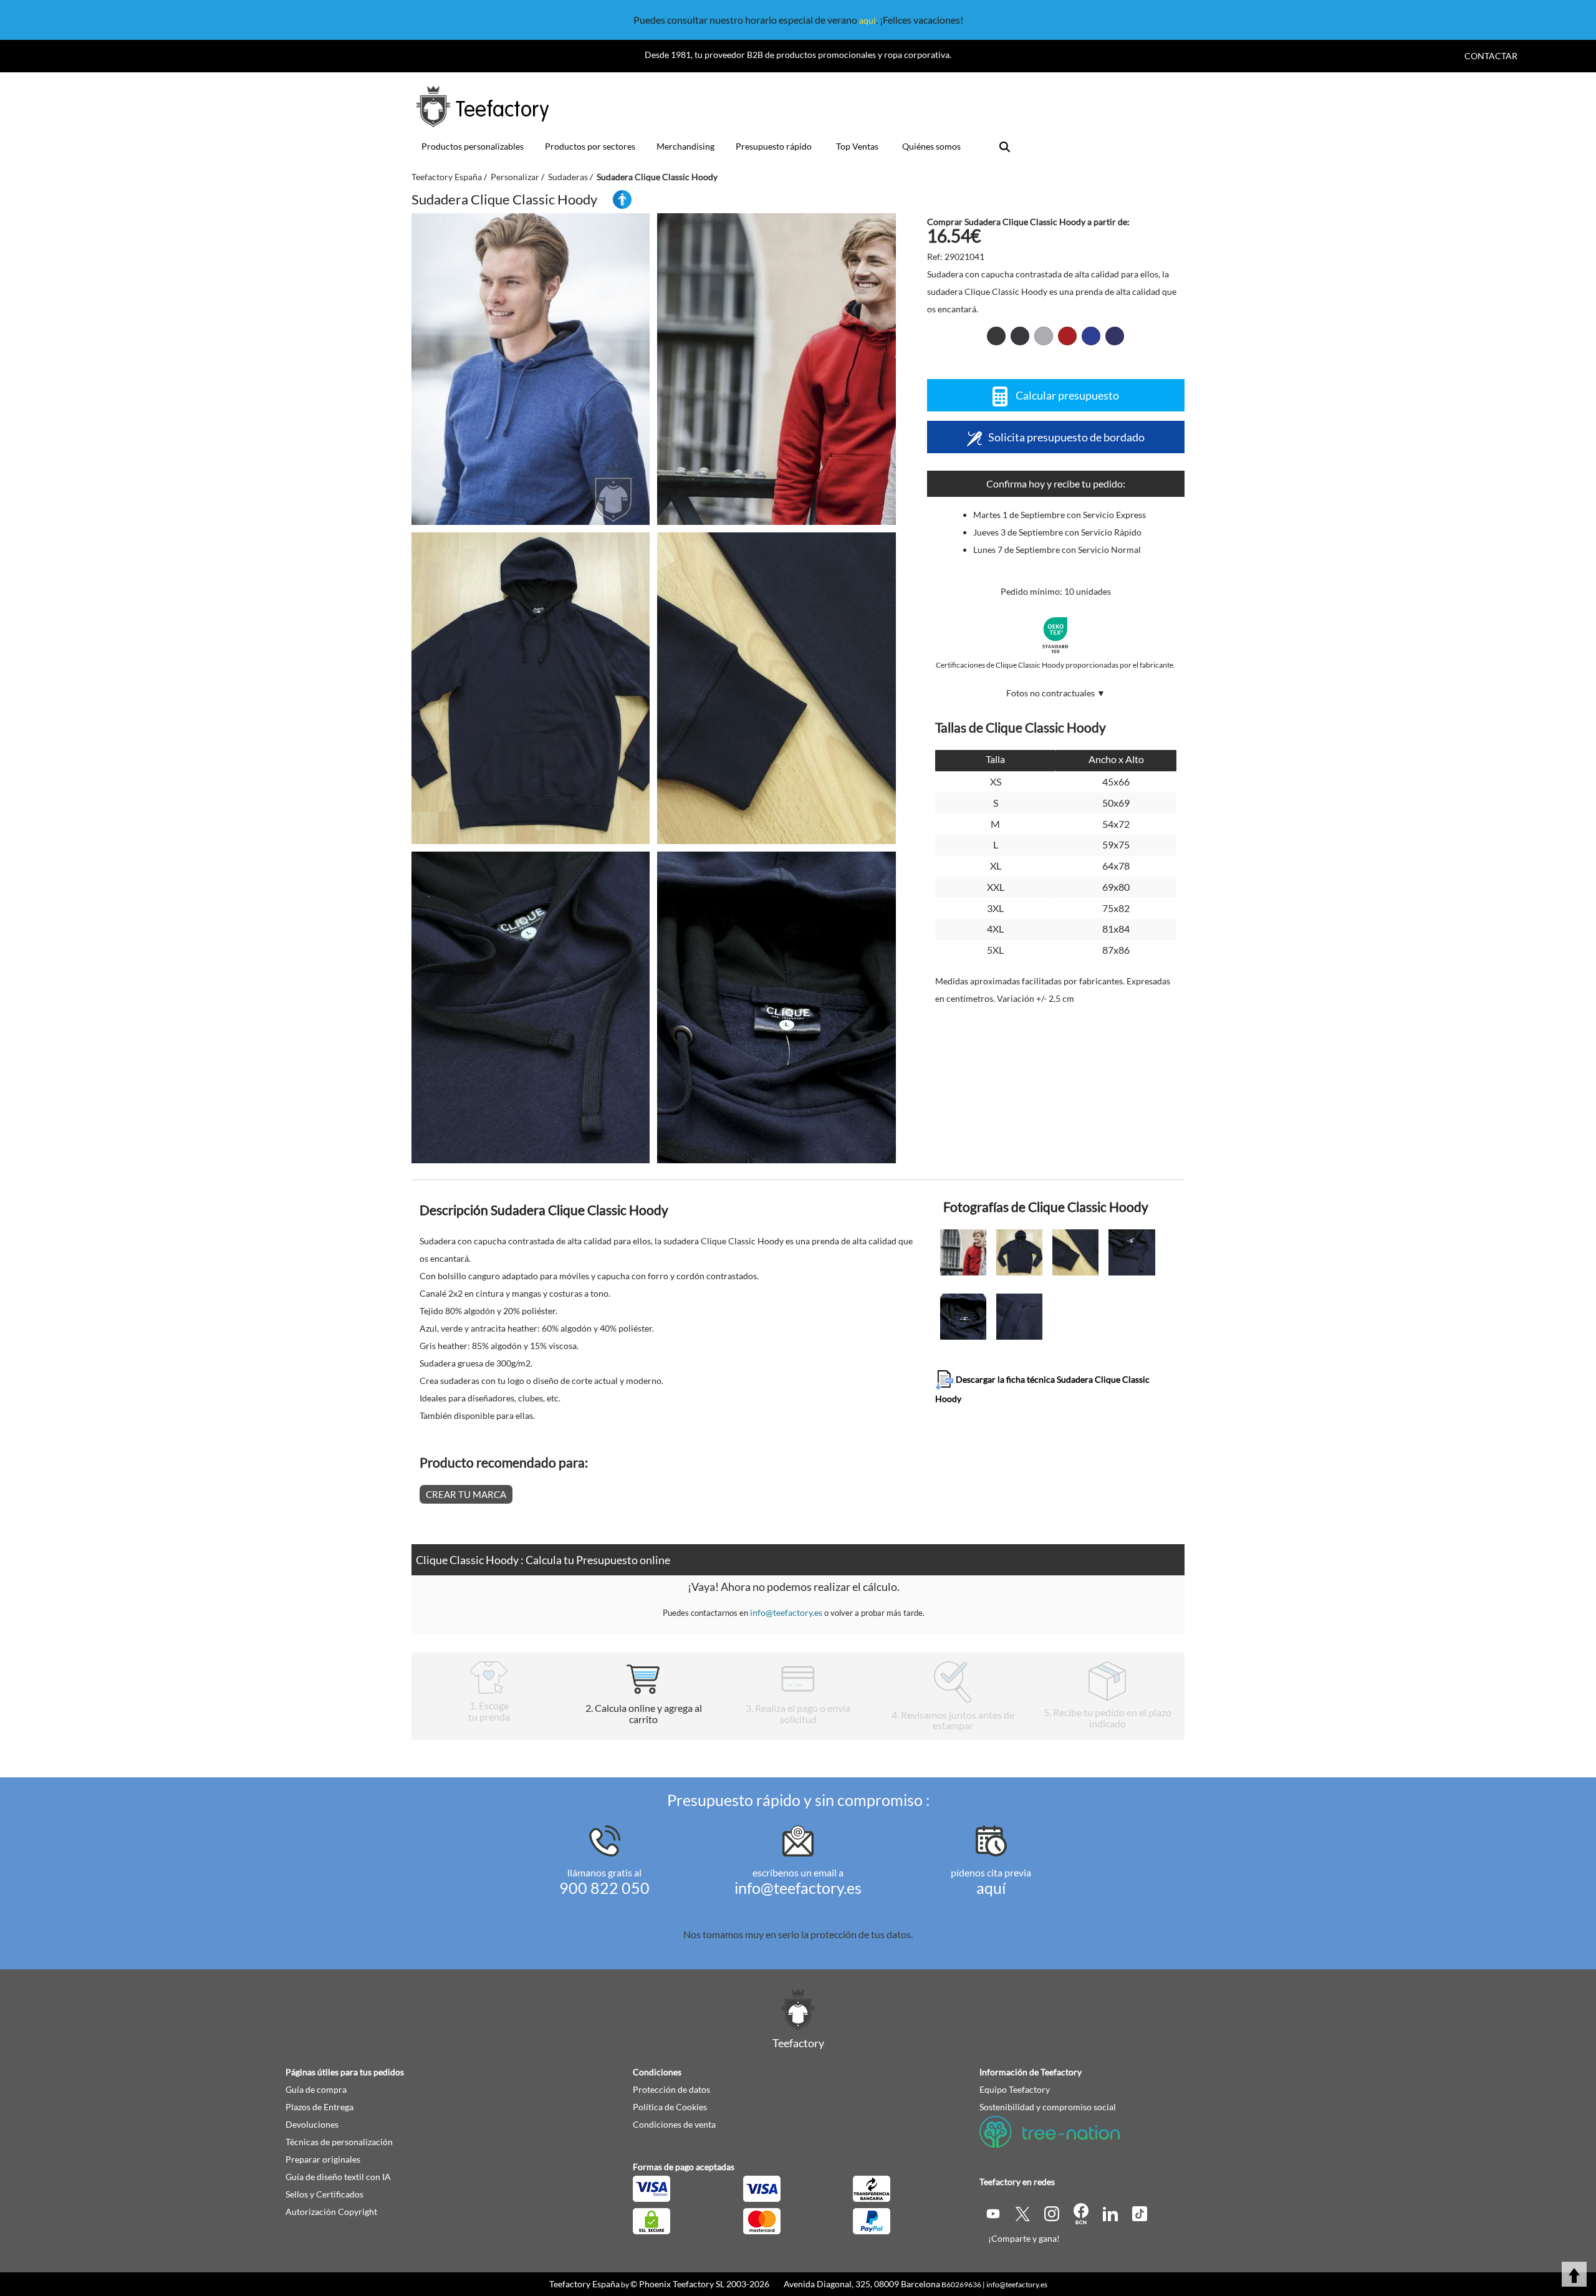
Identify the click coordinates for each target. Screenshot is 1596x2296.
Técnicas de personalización (339, 2142)
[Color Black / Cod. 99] (996, 336)
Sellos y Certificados (324, 2194)
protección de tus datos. (862, 1934)
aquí (868, 20)
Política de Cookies (670, 2107)
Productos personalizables (473, 146)
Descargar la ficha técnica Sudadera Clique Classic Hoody (1042, 1388)
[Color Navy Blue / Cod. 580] (1115, 336)
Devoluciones (312, 2124)
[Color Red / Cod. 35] (1067, 336)
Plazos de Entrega (320, 2107)
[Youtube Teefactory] (994, 2213)
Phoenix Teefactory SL (682, 2284)
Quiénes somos (931, 146)
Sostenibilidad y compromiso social (1048, 2107)
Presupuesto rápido (774, 146)
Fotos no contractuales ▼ (1056, 693)
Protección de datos (671, 2089)
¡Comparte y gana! (1024, 2238)
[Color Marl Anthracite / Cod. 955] (1020, 336)
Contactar (1491, 56)
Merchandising (685, 146)
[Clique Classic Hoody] (531, 369)
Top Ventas (857, 146)
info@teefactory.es (786, 1612)
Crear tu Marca (466, 1494)
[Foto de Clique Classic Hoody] (776, 369)
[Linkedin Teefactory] (1111, 2213)
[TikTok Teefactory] (1140, 2213)
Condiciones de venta (674, 2124)
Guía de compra (316, 2089)
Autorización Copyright (331, 2212)
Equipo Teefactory (1015, 2089)
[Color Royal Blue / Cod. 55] (1091, 336)
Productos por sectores (590, 146)
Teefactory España (584, 2284)
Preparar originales (323, 2159)
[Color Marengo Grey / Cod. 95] (1044, 336)
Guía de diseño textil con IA (338, 2177)
